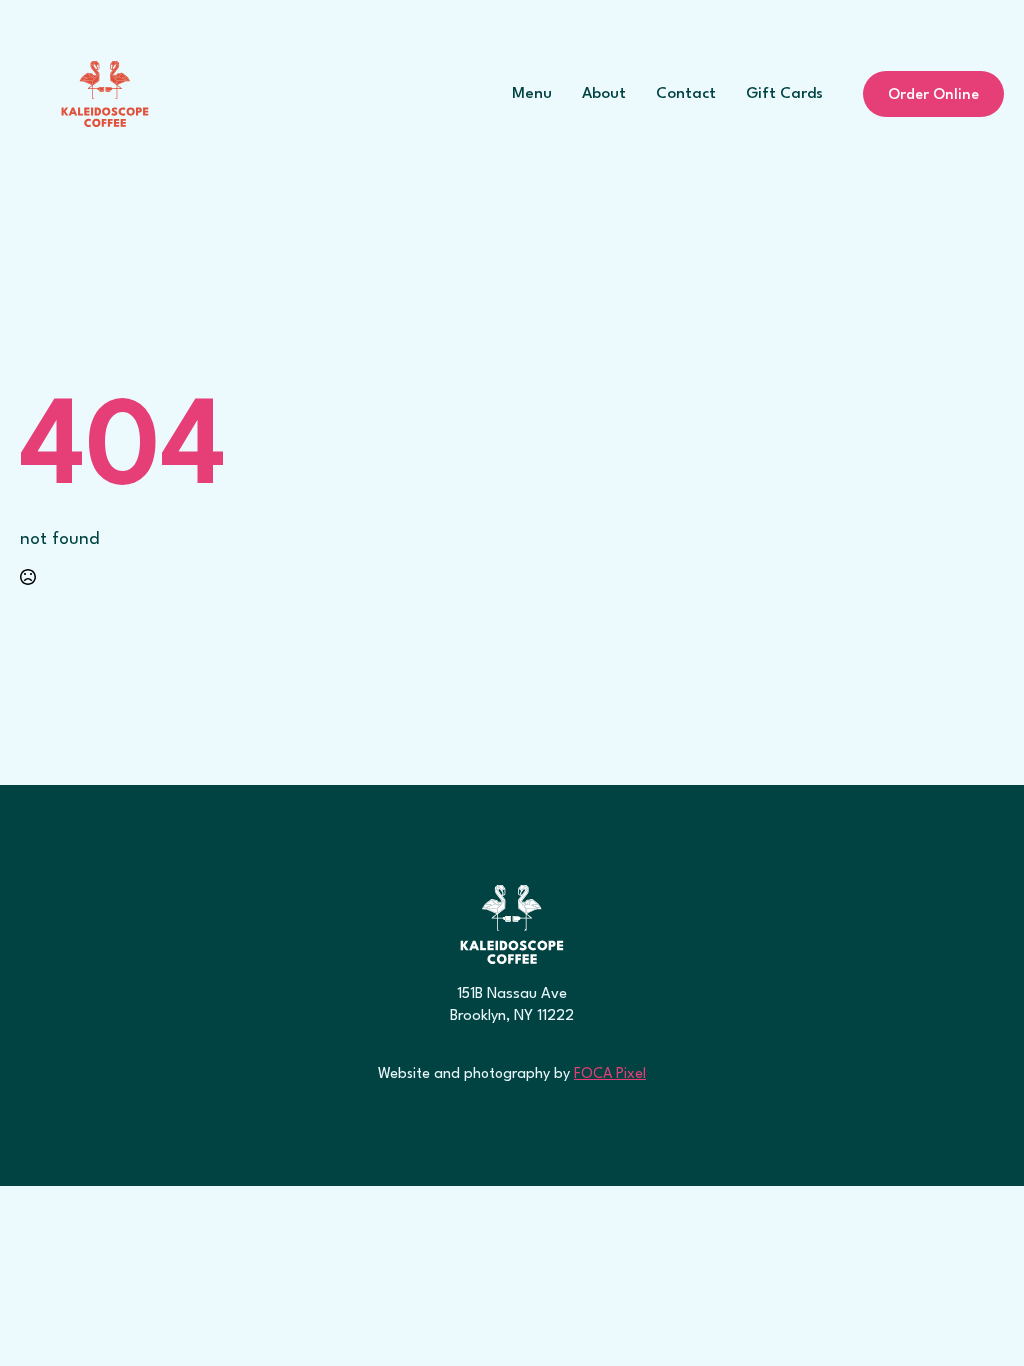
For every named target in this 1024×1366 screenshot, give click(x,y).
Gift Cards (784, 94)
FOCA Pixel (610, 1074)
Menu (532, 94)
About (604, 94)
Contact (686, 94)
